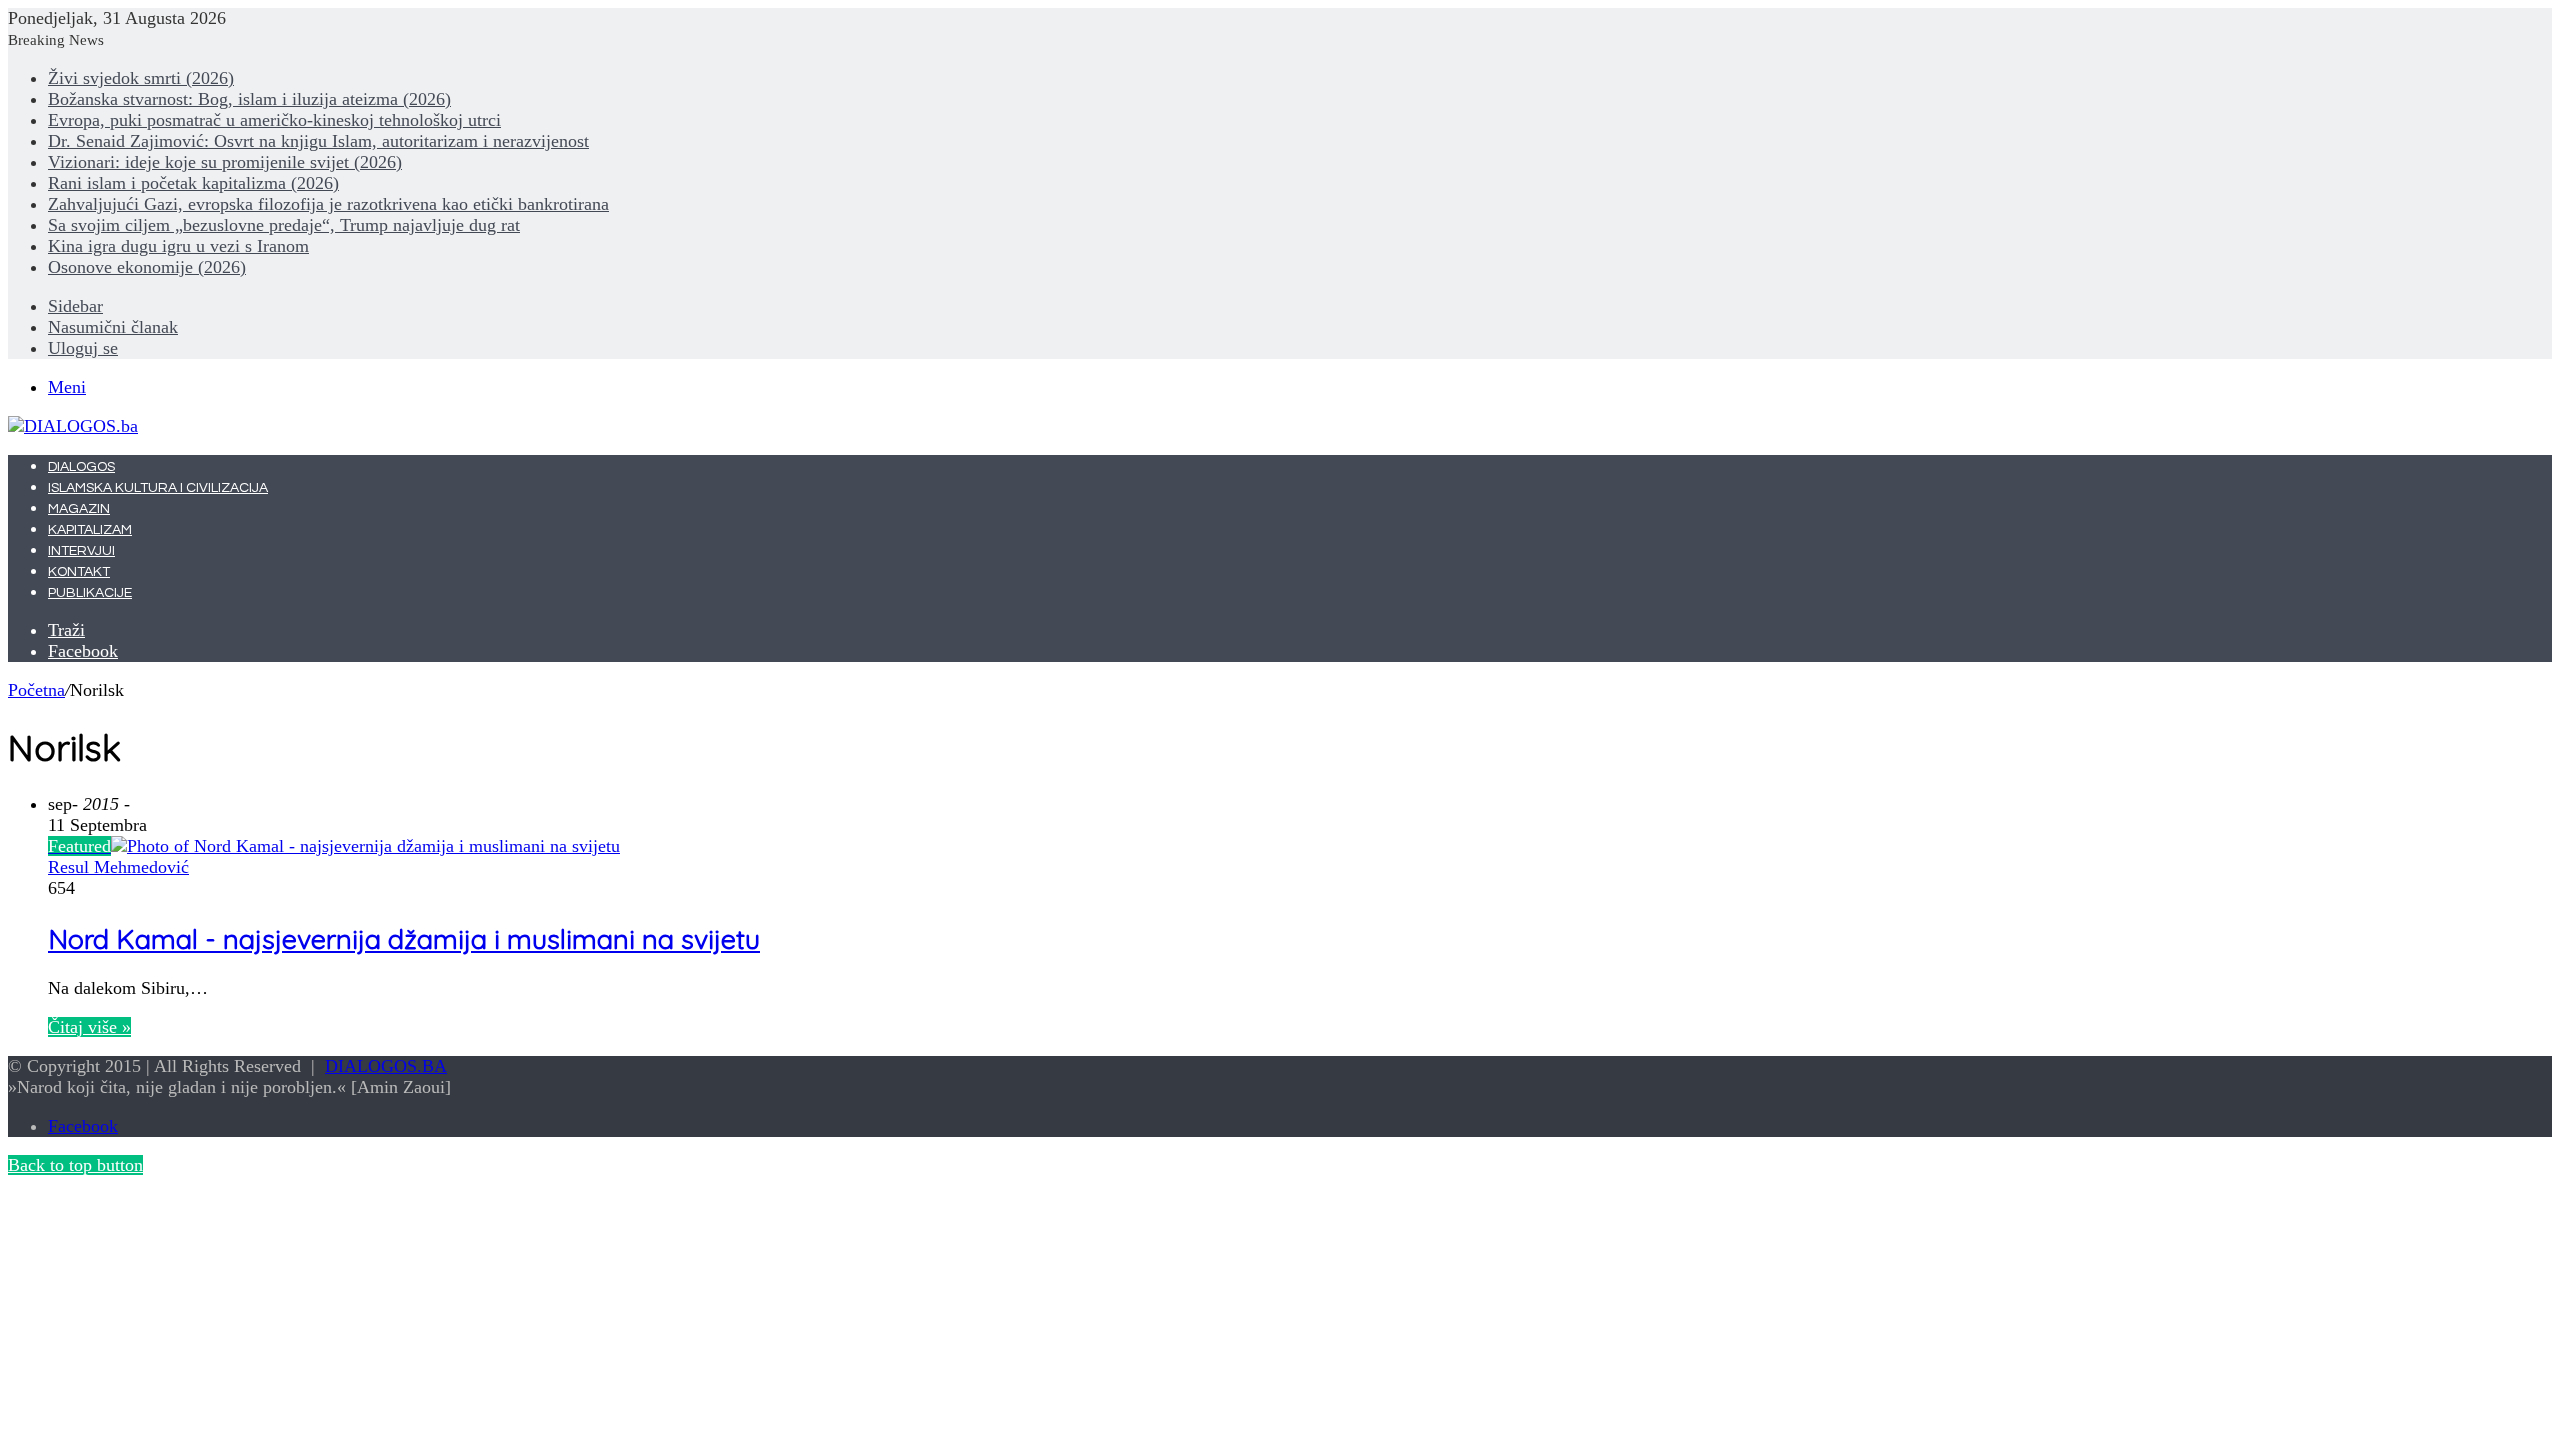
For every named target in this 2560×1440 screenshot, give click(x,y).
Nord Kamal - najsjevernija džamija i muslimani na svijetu (404, 939)
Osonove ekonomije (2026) (147, 267)
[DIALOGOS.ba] (73, 426)
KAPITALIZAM (90, 530)
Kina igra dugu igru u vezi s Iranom (178, 246)
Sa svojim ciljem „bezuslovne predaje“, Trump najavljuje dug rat (284, 225)
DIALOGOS (81, 467)
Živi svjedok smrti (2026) (141, 78)
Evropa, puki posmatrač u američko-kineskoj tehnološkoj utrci (274, 120)
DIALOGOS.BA (386, 1066)
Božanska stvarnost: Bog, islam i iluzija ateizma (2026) (249, 99)
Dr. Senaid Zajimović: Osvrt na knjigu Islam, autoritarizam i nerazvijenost (318, 141)
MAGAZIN (79, 509)
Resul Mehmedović (118, 867)
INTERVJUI (81, 551)
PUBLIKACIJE (90, 593)
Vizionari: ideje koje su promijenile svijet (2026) (225, 162)
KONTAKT (79, 572)
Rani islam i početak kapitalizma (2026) (193, 183)
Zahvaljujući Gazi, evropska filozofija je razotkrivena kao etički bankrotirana (328, 204)
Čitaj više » (89, 1027)
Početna (36, 690)
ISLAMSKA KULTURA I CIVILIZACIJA (158, 488)
